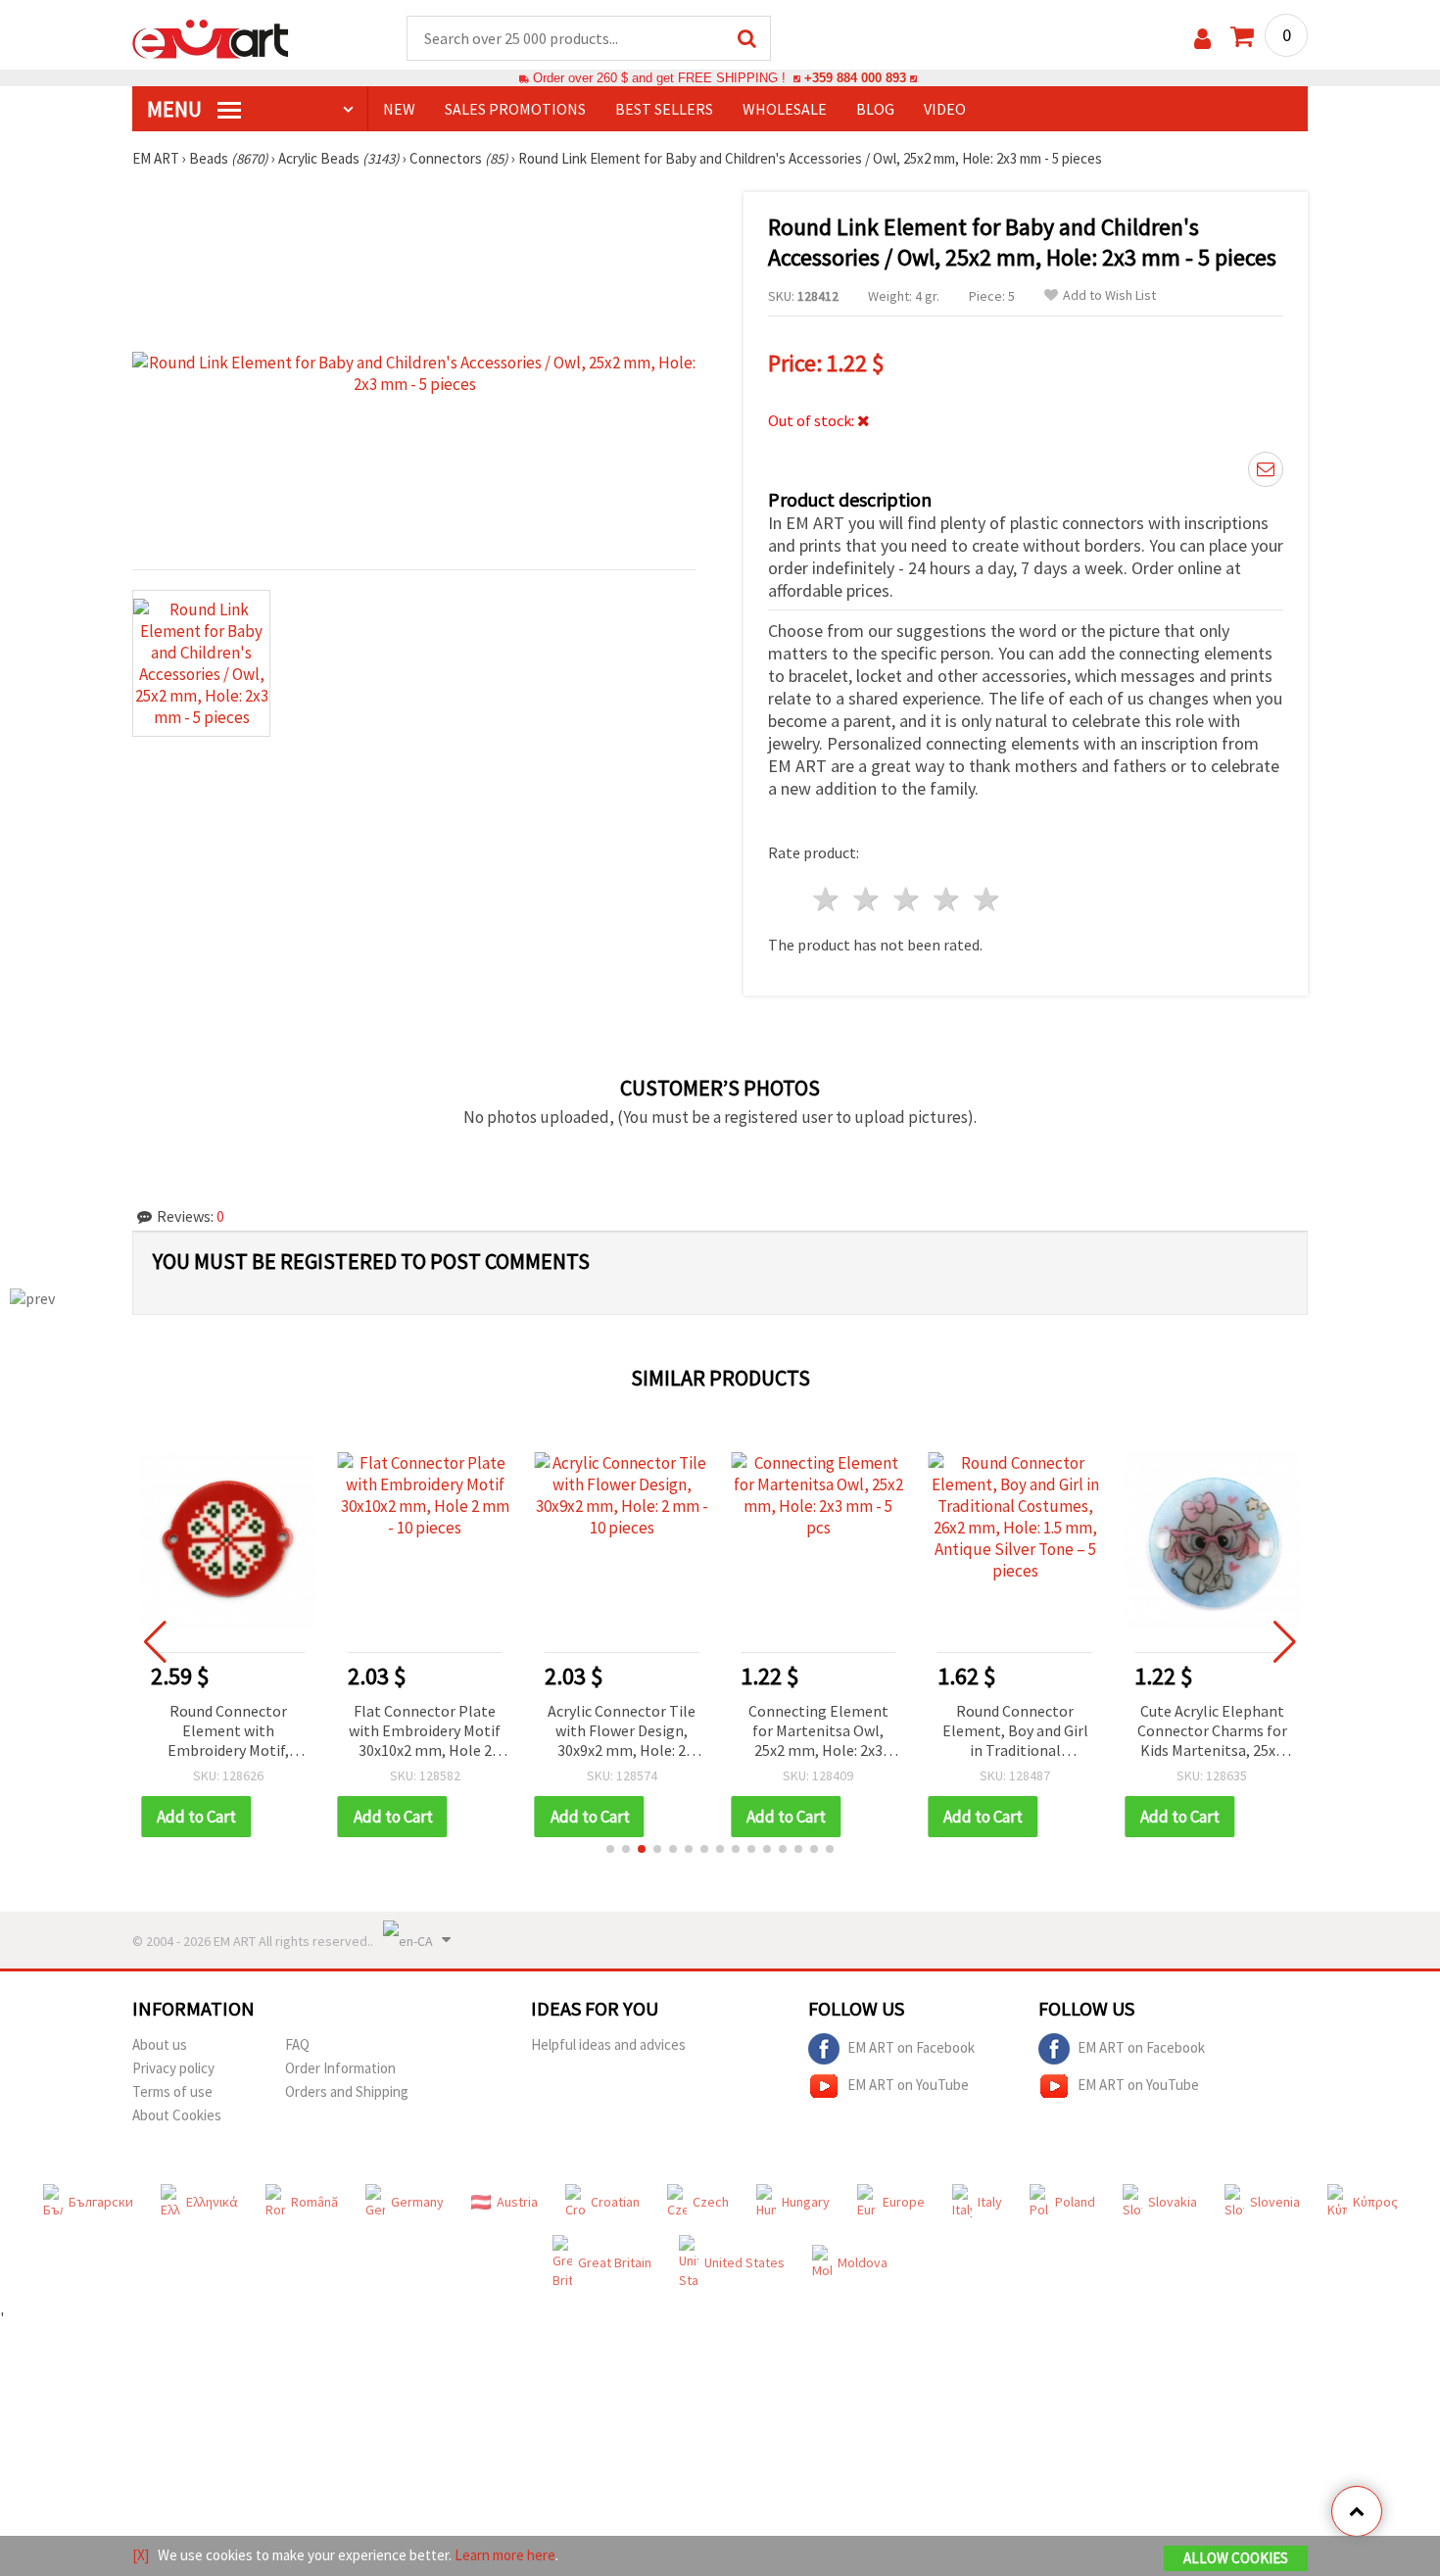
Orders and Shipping (347, 2091)
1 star (827, 899)
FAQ (297, 2044)
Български (101, 2202)
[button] (610, 1849)
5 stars (987, 899)
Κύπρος (1375, 2202)
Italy (990, 2202)
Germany (417, 2202)
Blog (875, 109)
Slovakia (1173, 2202)
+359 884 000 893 (855, 78)
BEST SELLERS (664, 109)
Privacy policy (173, 2068)
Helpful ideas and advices (608, 2044)
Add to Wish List (1109, 295)
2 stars (867, 899)
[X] (141, 2555)
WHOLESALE (785, 109)
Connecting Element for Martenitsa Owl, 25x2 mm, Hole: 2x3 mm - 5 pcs (818, 1732)
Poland (1075, 2202)
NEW (399, 109)
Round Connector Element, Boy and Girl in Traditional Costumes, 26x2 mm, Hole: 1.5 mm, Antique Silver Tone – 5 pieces (1015, 1732)
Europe (904, 2202)
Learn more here (505, 2555)
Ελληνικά (212, 2202)
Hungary (806, 2202)
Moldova (863, 2262)
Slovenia (1275, 2202)
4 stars (947, 899)
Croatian (615, 2202)
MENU (176, 109)
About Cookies (177, 2115)
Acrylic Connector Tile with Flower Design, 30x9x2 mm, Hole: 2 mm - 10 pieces (622, 1732)
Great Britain (615, 2262)
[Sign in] (1202, 39)
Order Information (340, 2068)
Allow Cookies (1236, 2558)
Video (945, 109)
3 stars (908, 899)
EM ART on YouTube (908, 2085)
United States (744, 2262)
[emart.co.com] (211, 37)
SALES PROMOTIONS (515, 109)
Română (314, 2202)
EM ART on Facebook (911, 2047)
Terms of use (172, 2091)
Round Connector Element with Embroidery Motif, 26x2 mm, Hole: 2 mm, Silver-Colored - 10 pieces (228, 1732)
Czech (711, 2202)
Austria (517, 2202)
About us (160, 2044)
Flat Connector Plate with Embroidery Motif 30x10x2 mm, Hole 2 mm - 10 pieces (425, 1732)
